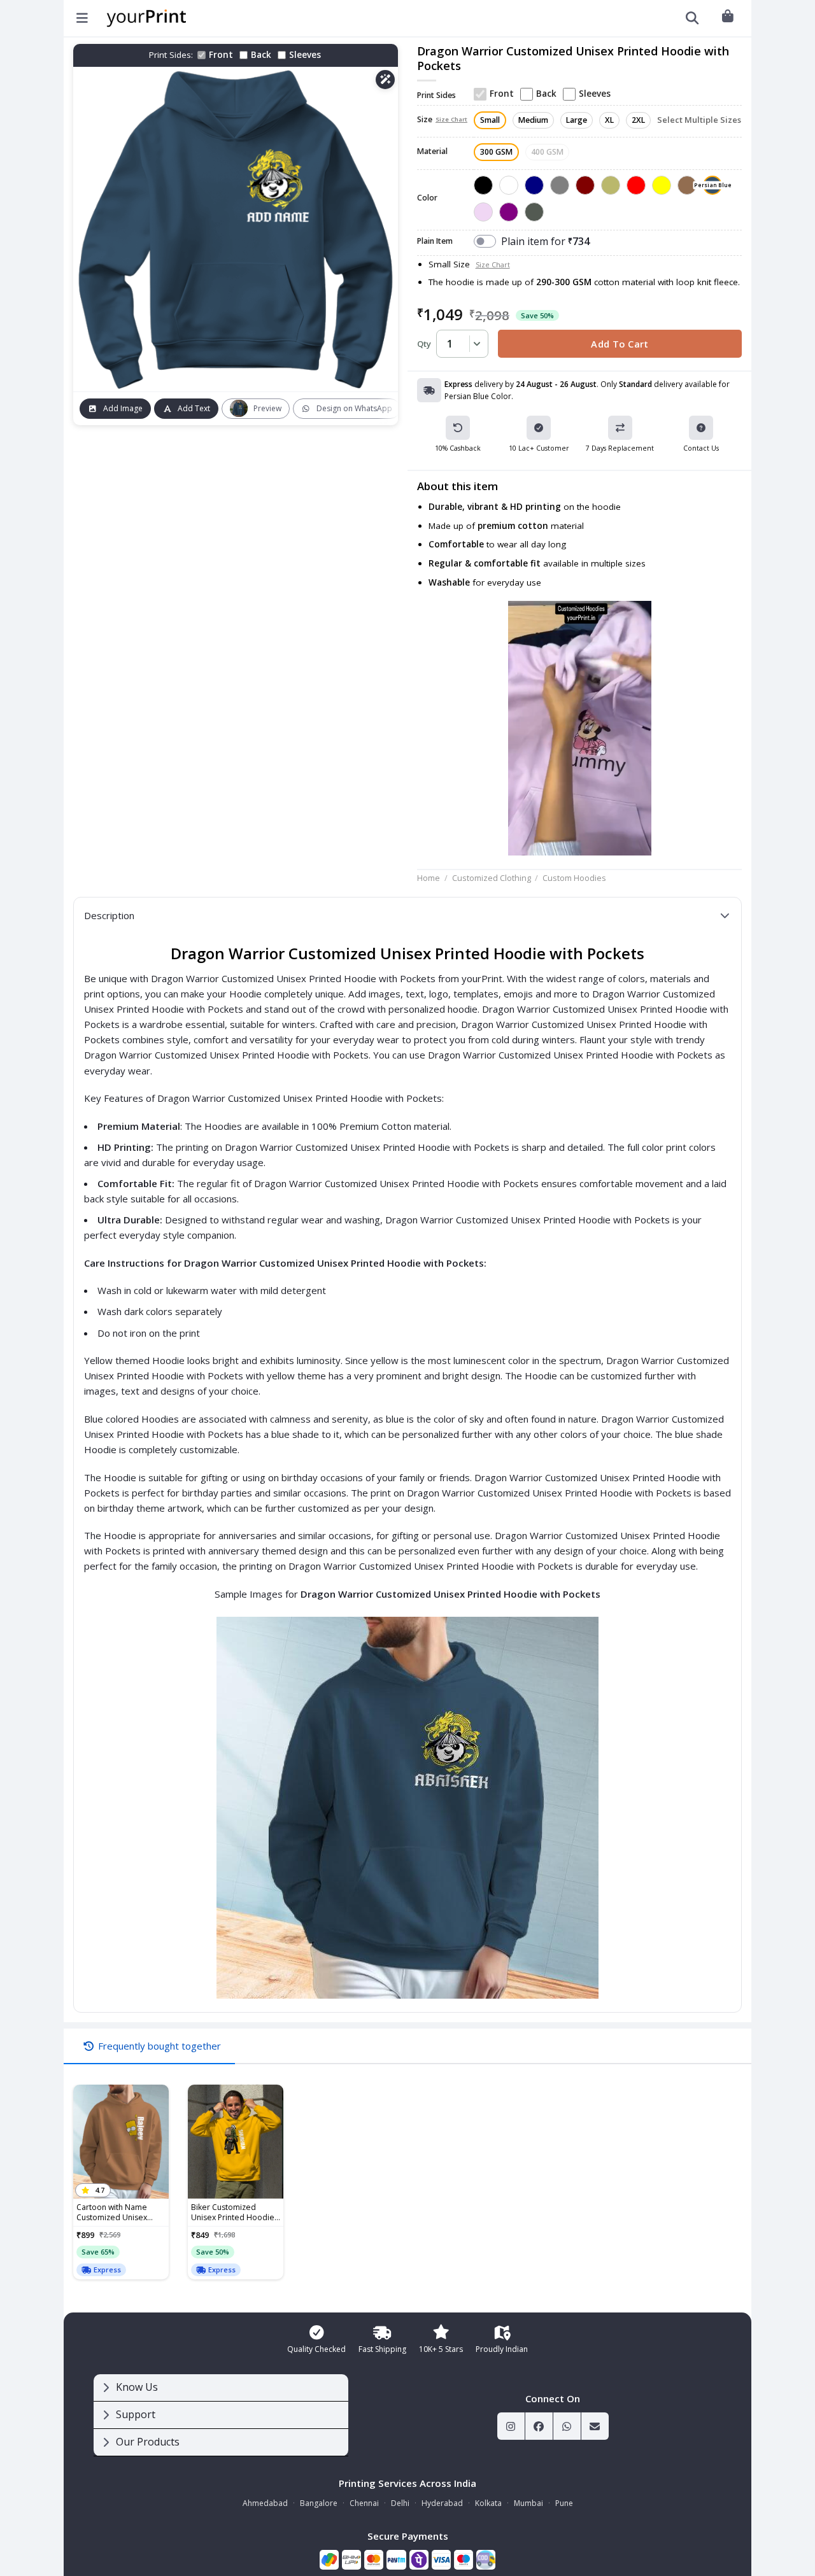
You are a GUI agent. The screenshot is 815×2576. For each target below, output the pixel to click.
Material (432, 152)
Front (221, 55)
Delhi (400, 2503)
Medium (533, 120)
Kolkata (488, 2503)
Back (261, 55)
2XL (638, 120)
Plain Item (435, 242)
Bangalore (319, 2503)
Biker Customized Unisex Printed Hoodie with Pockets (233, 2213)
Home (429, 878)
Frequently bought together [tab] (159, 2046)
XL (609, 120)
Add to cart (620, 344)
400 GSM (547, 152)
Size (442, 120)
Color (427, 198)
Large (577, 120)
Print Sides (436, 96)
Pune (564, 2503)
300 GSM (496, 152)
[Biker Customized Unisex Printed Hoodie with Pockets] (236, 2142)
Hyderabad (442, 2503)
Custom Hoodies (574, 878)
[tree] (221, 2415)
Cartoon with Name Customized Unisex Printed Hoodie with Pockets (113, 2213)
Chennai (364, 2503)
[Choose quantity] (475, 344)
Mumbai (528, 2503)
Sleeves (305, 55)
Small (490, 120)
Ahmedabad (265, 2503)
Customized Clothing (492, 878)
